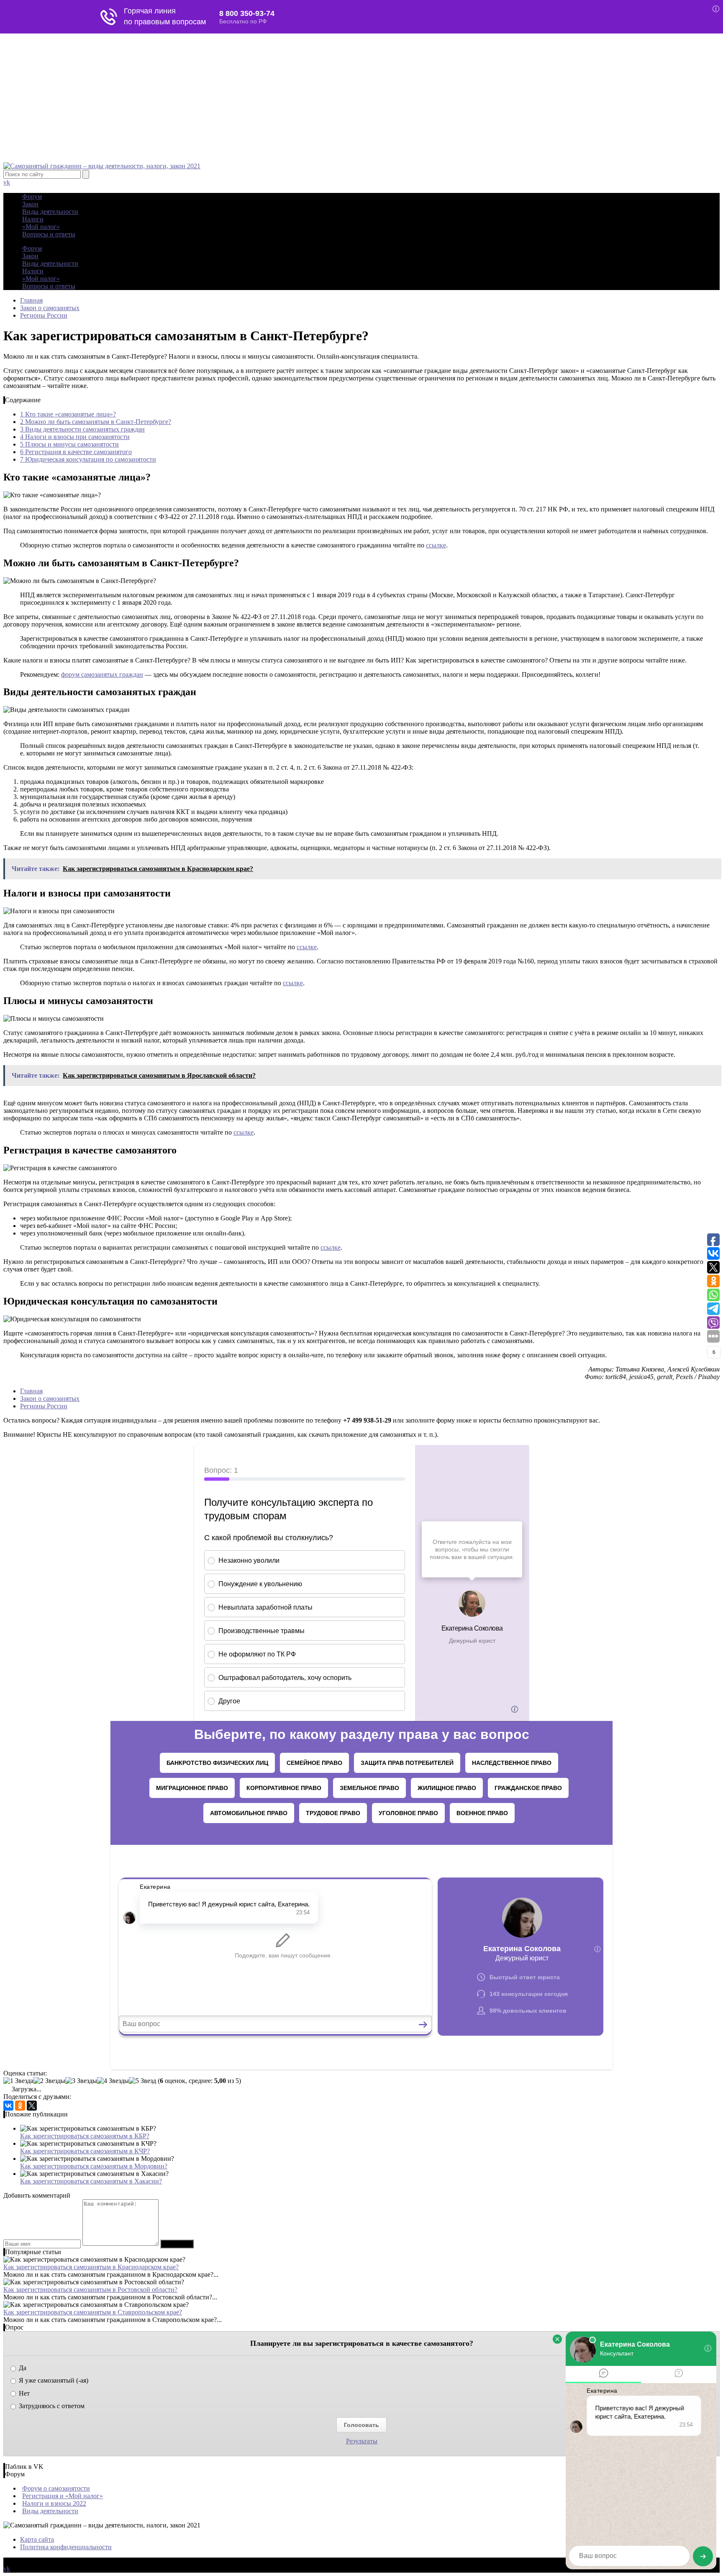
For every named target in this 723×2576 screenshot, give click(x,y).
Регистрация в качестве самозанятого (76, 452)
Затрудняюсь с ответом (51, 2406)
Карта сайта (37, 2539)
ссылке (436, 545)
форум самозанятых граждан (102, 674)
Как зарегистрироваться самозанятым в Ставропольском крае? (93, 2312)
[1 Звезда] (18, 2081)
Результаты (362, 2441)
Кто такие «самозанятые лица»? (68, 414)
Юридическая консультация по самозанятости (88, 459)
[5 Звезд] (142, 2081)
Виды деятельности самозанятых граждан (82, 429)
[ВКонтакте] (8, 2106)
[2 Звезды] (49, 2081)
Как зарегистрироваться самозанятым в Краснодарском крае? (91, 2267)
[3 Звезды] (81, 2081)
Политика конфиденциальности (66, 2547)
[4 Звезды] (113, 2081)
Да (22, 2368)
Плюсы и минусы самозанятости (69, 444)
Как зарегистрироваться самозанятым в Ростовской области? (90, 2290)
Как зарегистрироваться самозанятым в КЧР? (85, 2151)
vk (7, 182)
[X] (32, 2106)
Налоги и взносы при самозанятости (75, 437)
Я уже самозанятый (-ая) (53, 2380)
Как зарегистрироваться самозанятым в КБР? (85, 2136)
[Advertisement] (361, 100)
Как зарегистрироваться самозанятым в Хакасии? (91, 2181)
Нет (23, 2393)
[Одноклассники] (20, 2106)
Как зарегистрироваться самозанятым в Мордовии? (94, 2166)
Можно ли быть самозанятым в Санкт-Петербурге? (96, 422)
